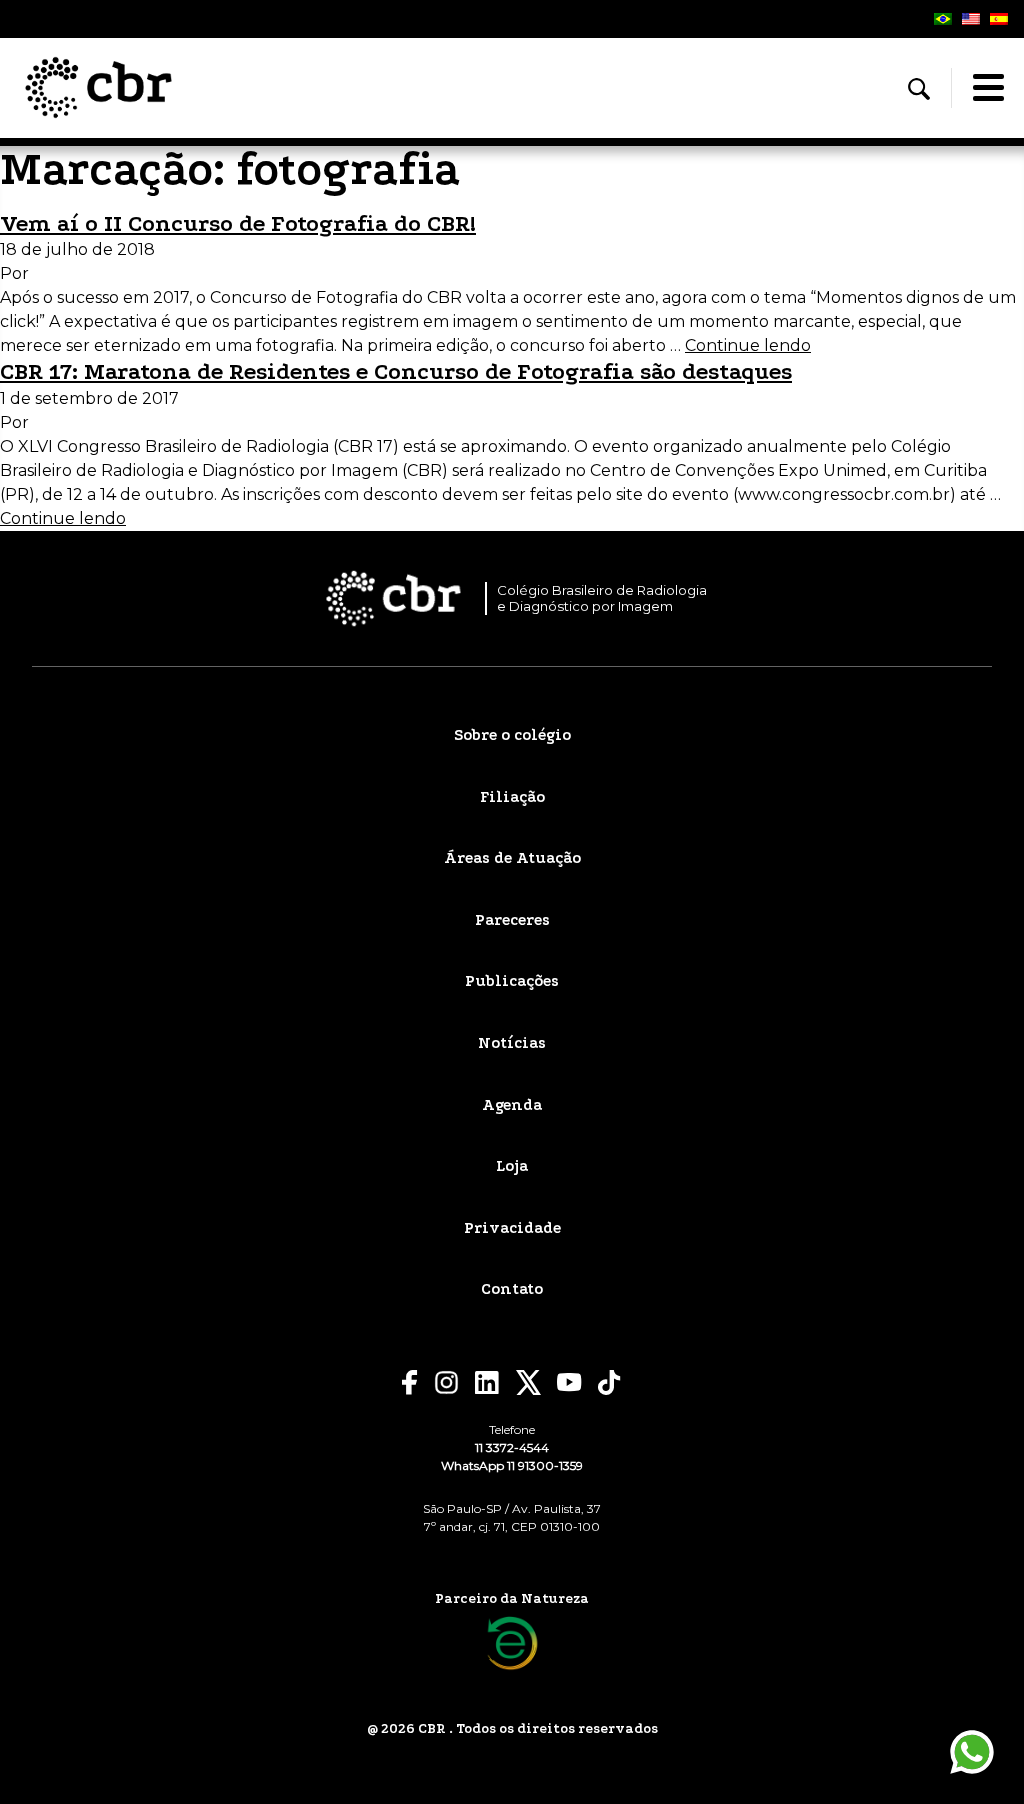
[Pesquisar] (919, 89)
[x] (528, 1382)
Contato (512, 1289)
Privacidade (512, 1228)
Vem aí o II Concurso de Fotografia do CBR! (238, 223)
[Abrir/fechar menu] (988, 88)
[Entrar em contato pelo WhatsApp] (972, 1752)
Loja (512, 1166)
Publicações (512, 981)
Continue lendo (748, 345)
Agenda (512, 1105)
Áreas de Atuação (512, 858)
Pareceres (512, 920)
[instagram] (446, 1382)
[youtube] (569, 1382)
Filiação (512, 797)
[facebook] (410, 1382)
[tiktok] (610, 1382)
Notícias (512, 1043)
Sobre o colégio (512, 735)
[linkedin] (487, 1383)
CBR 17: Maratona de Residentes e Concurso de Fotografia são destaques (396, 371)
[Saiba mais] (512, 1643)
